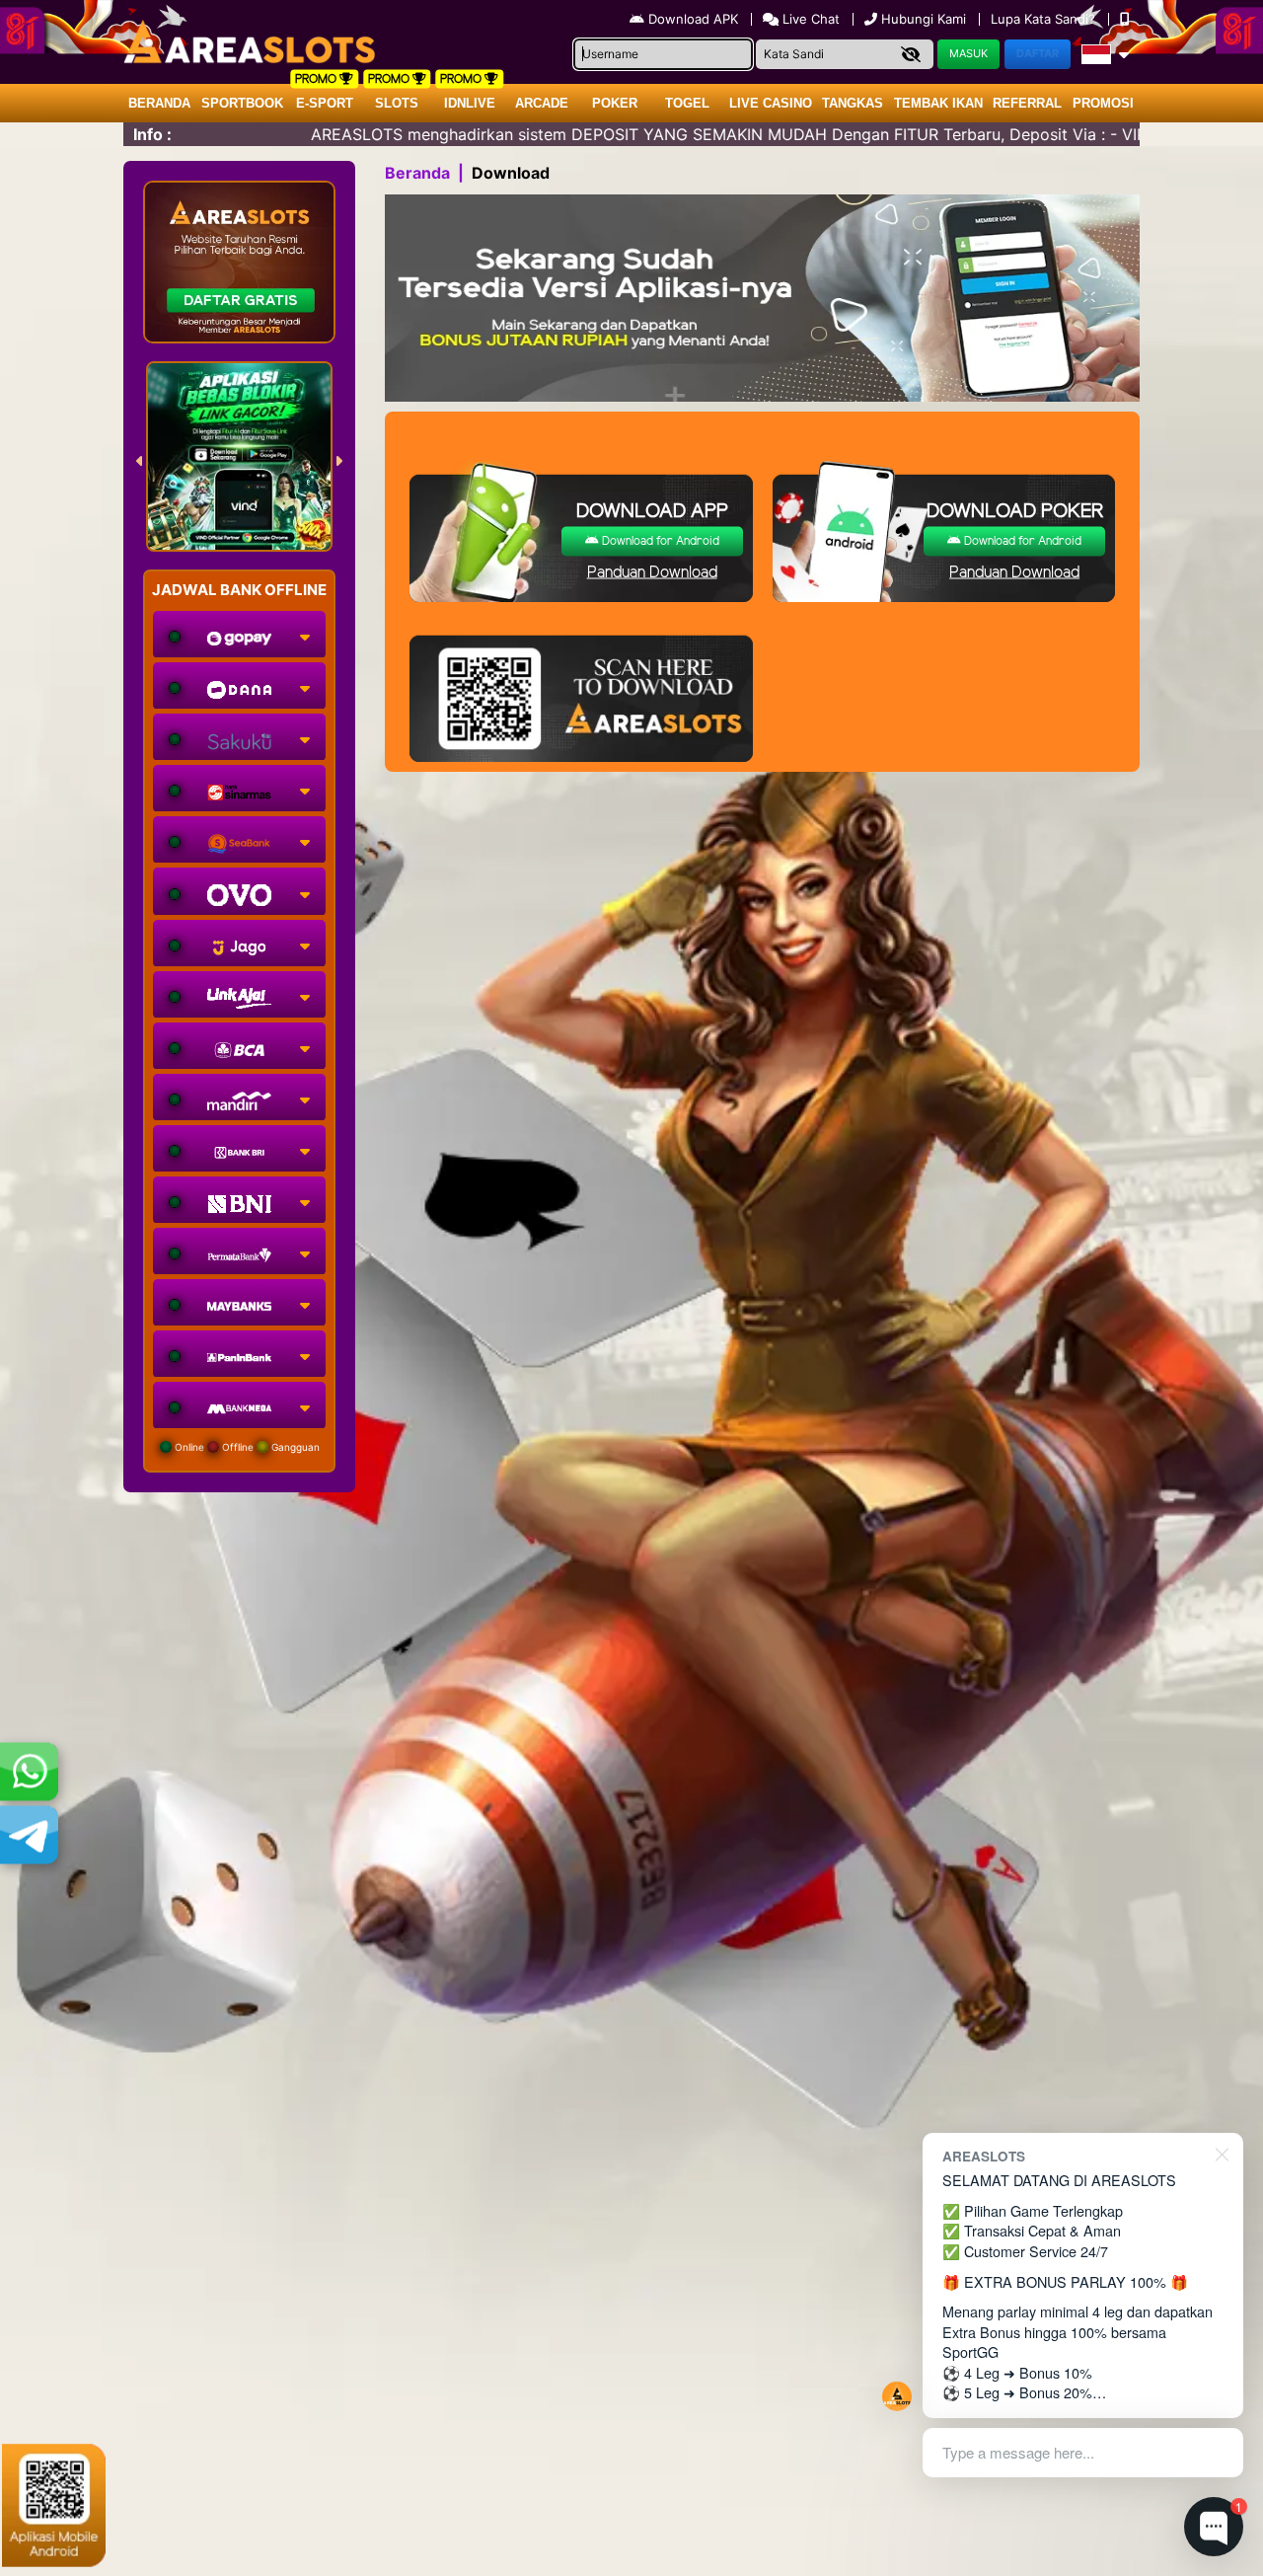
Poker (615, 103)
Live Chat (809, 19)
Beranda (159, 103)
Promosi (1103, 103)
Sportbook (242, 103)
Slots (397, 103)
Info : (152, 134)
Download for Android (659, 541)
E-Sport (325, 103)
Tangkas (853, 103)
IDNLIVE (470, 103)
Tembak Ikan (938, 103)
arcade (542, 103)
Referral (1027, 103)
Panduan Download (652, 573)
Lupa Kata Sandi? (1045, 19)
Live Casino (771, 103)
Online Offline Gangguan (246, 1447)
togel (687, 103)
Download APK (693, 19)
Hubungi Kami (924, 19)
